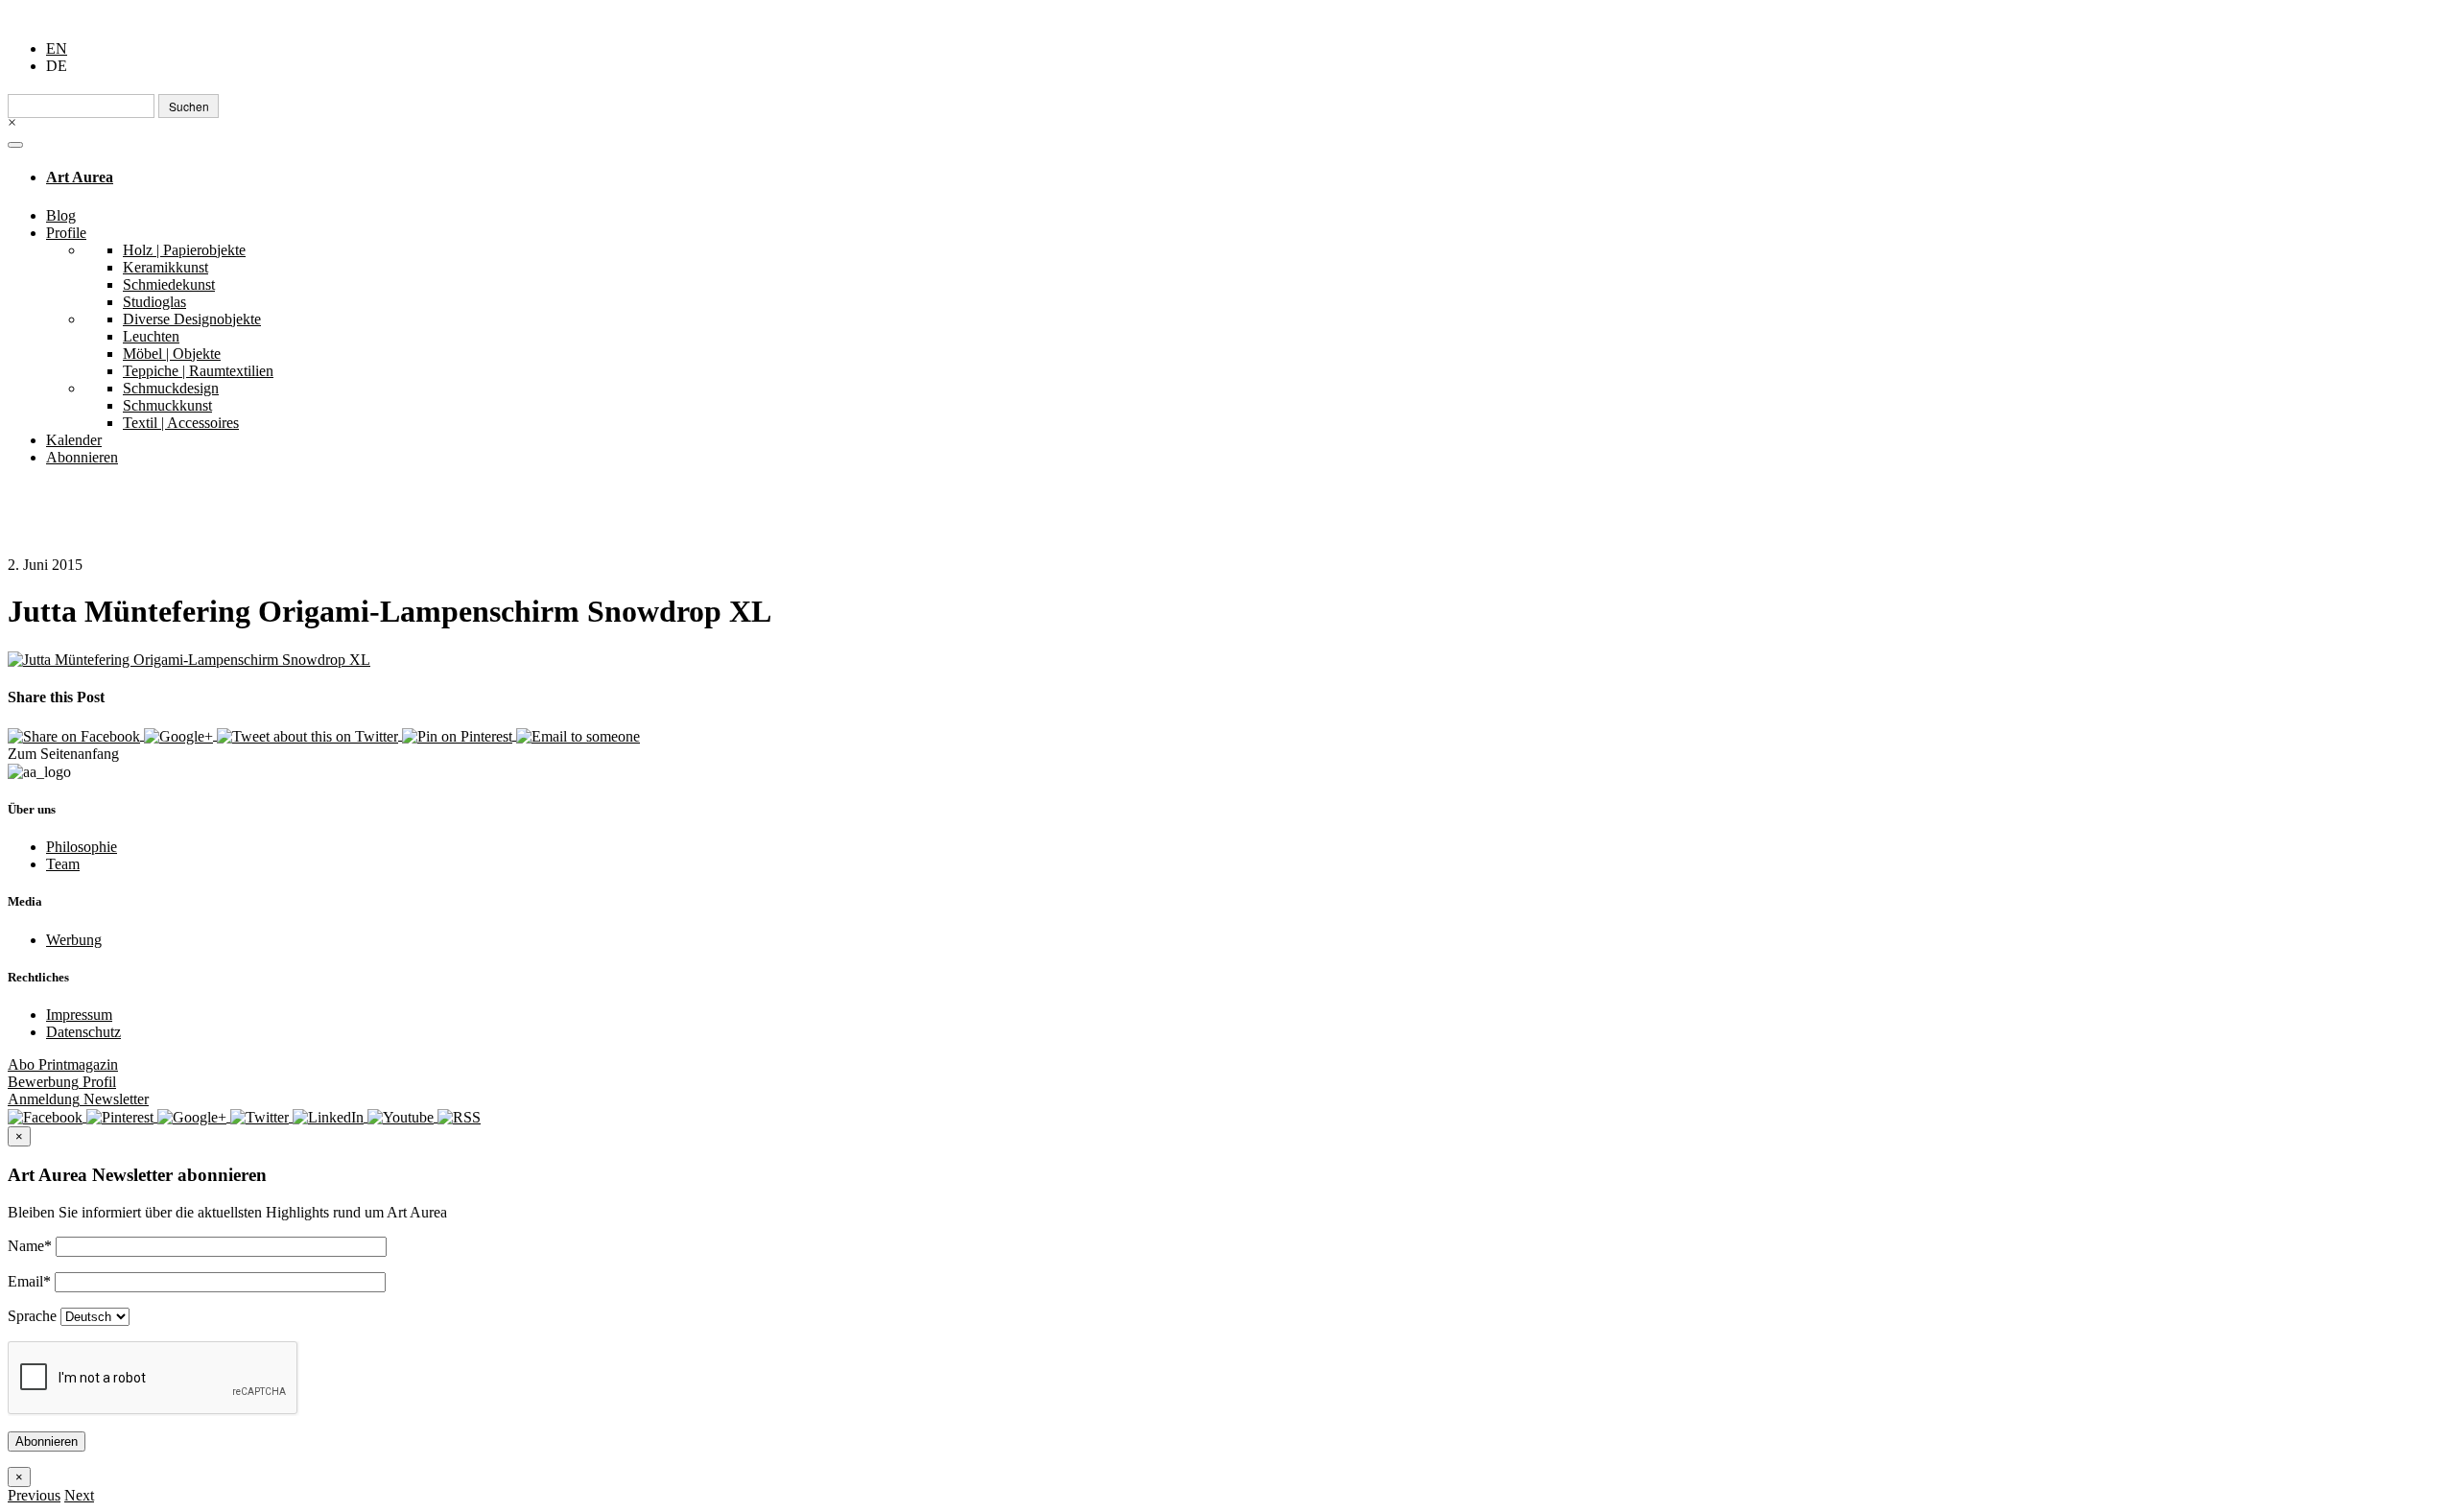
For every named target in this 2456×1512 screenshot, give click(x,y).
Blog (61, 215)
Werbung (74, 940)
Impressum (79, 1015)
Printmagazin (63, 1064)
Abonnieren (82, 457)
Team (63, 864)
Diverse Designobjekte (192, 319)
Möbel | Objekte (172, 354)
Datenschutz (83, 1032)
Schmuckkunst (167, 405)
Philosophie (82, 847)
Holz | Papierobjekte (184, 250)
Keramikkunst (165, 267)
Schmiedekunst (169, 284)
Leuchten (151, 336)
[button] (34, 1495)
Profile (66, 233)
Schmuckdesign (171, 388)
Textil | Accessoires (181, 423)
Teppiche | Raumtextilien (198, 371)
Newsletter (78, 1099)
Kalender (74, 440)
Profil (62, 1082)
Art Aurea (80, 177)
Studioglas (154, 302)
